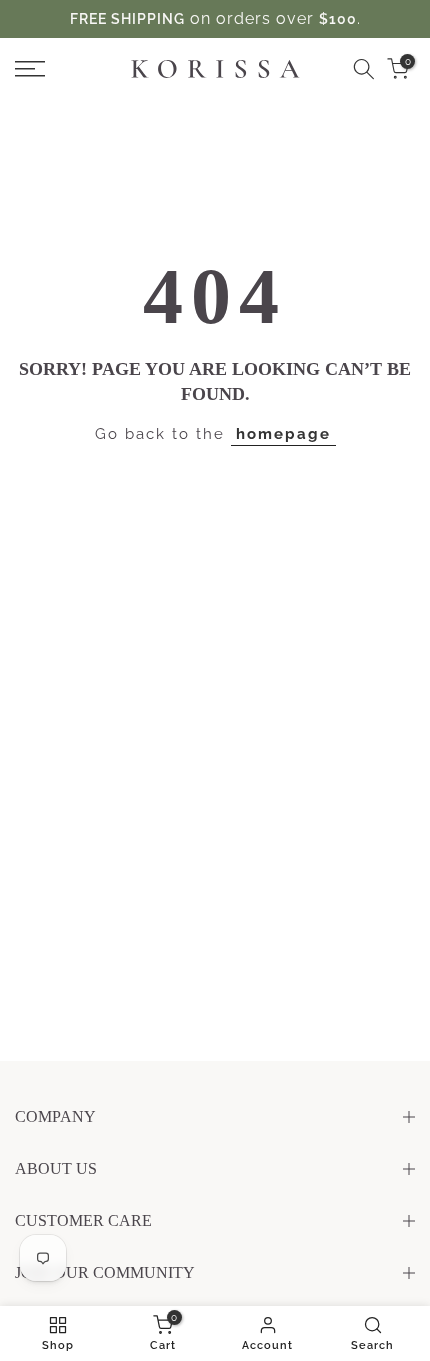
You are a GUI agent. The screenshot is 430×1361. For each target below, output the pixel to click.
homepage (283, 434)
